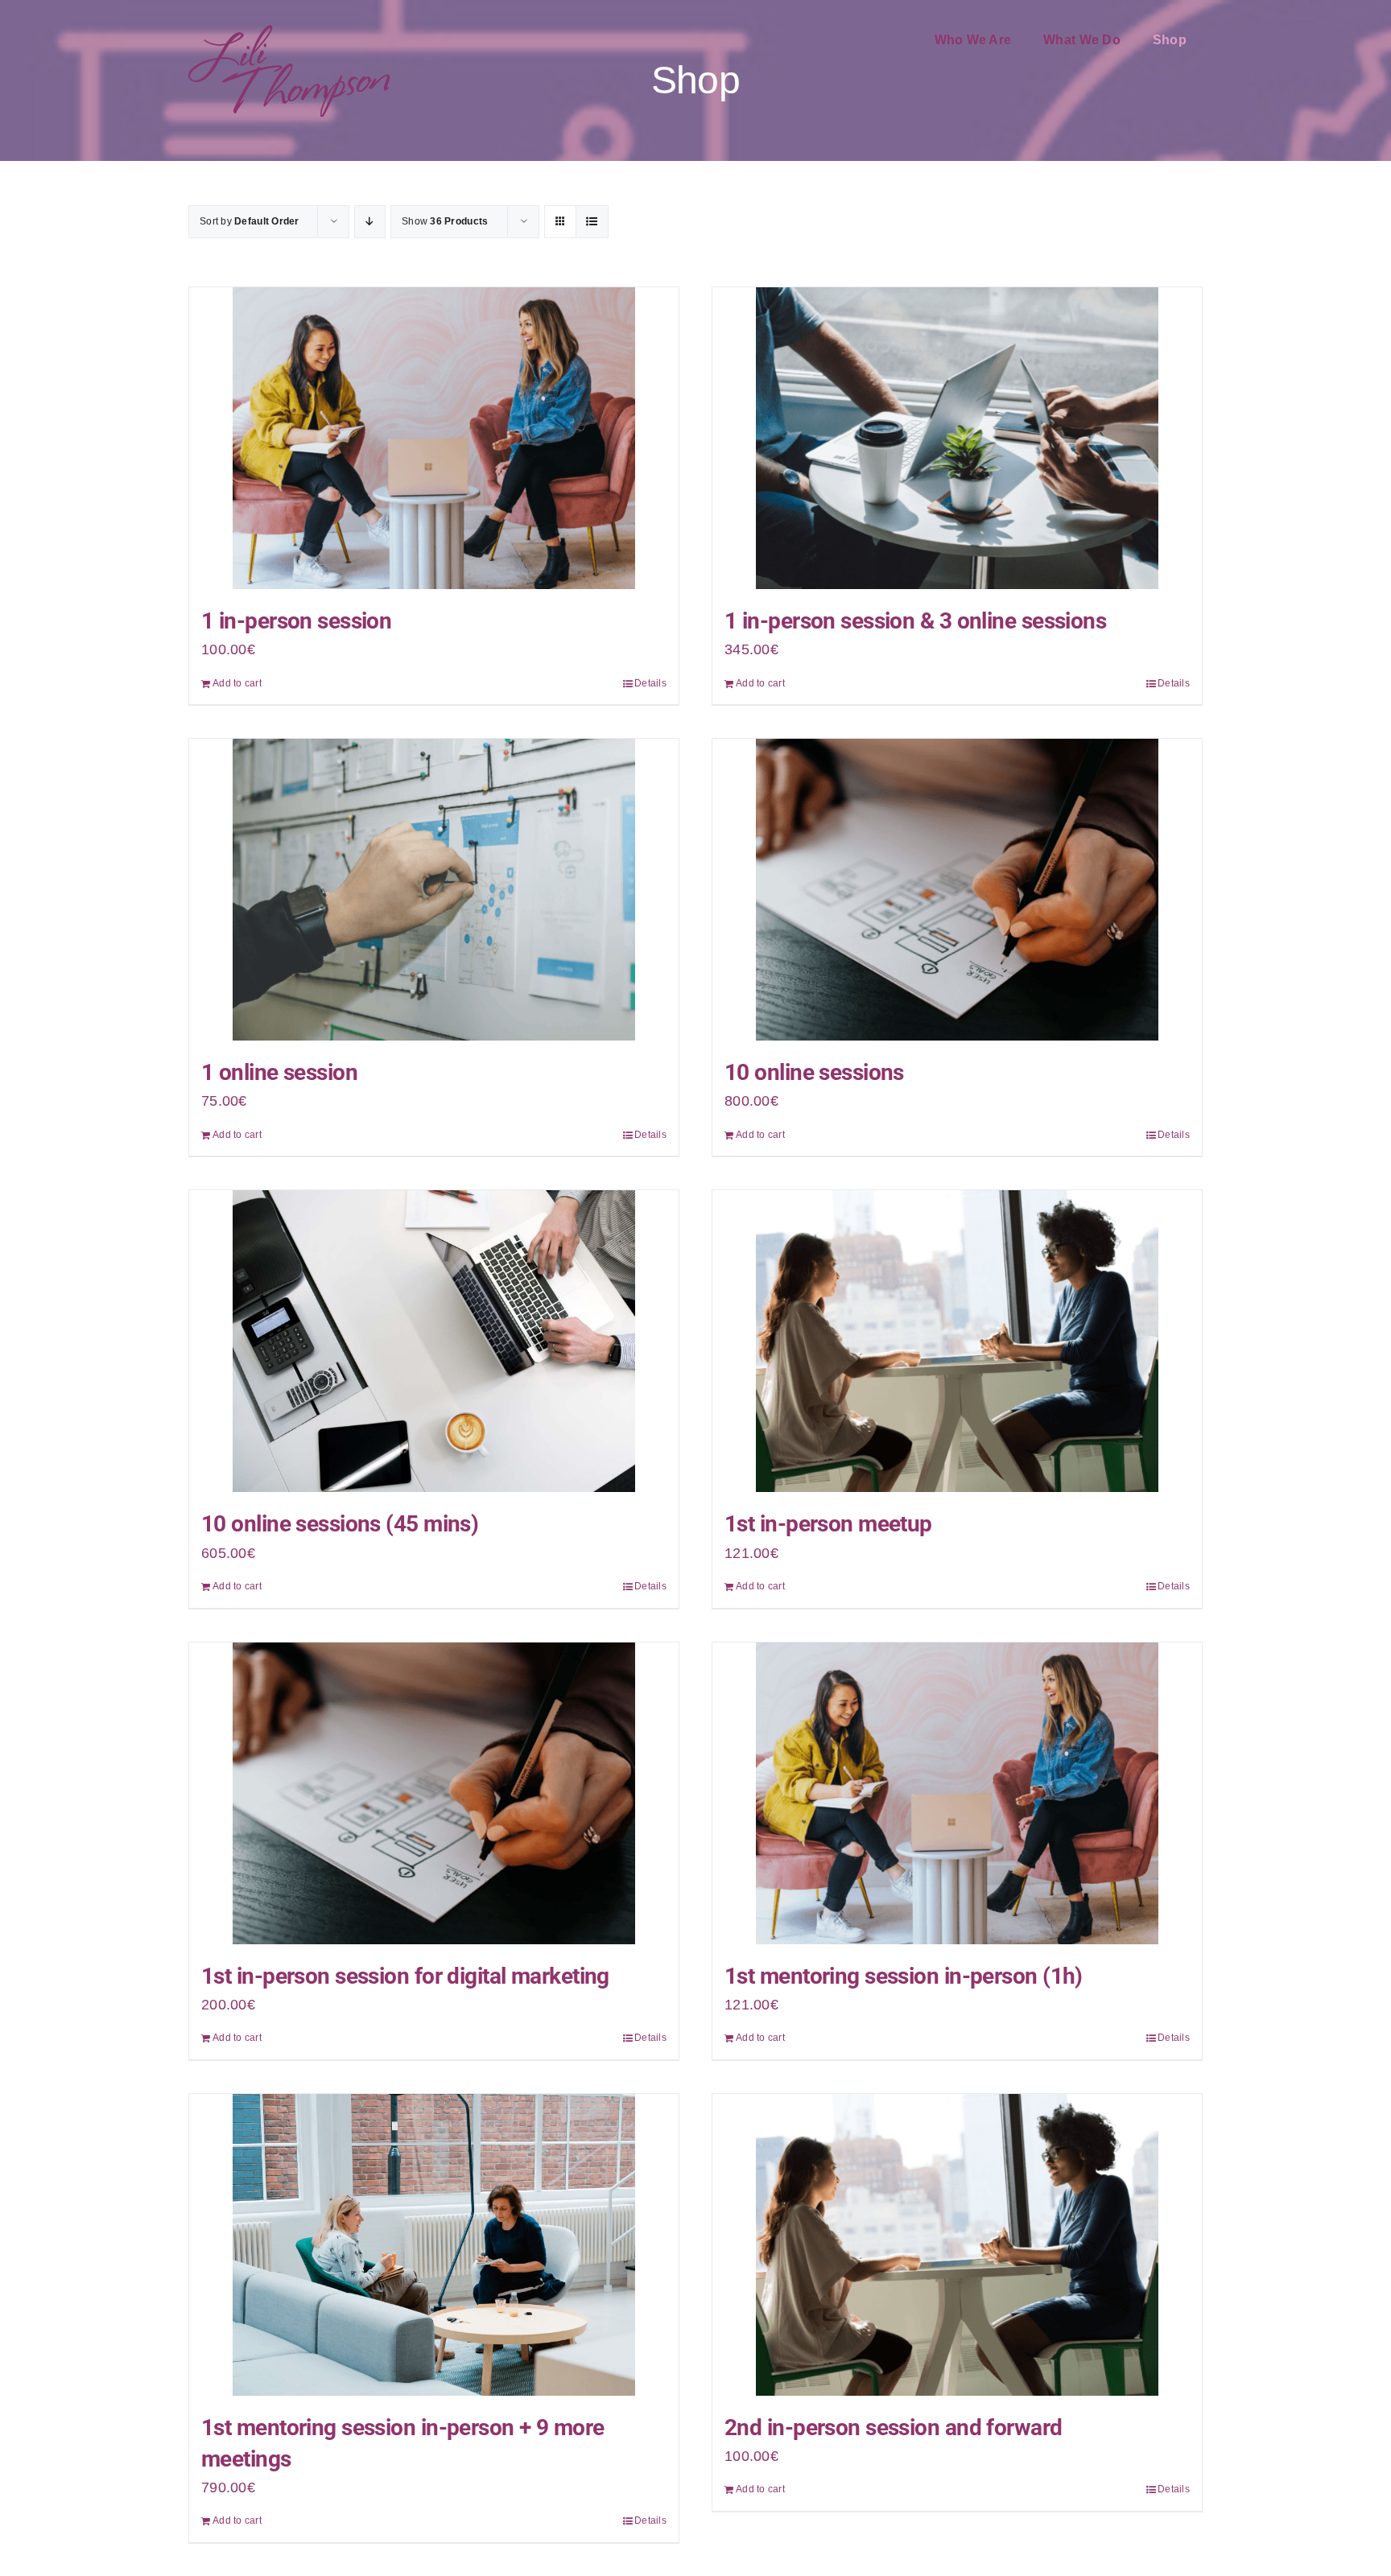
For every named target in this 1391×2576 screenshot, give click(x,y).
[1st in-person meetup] (957, 1341)
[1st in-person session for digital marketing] (434, 1793)
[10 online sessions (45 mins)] (434, 1341)
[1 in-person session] (434, 438)
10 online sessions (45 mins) (340, 1524)
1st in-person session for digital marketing (405, 1976)
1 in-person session (296, 621)
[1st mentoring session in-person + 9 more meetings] (434, 2245)
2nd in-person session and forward (894, 2428)
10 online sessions (814, 1072)
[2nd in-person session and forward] (957, 2245)
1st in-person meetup (828, 1524)
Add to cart (237, 683)
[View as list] (592, 222)
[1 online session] (434, 890)
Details (650, 683)
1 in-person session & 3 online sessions (915, 621)
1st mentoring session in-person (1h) (904, 1976)
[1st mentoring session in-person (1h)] (957, 1793)
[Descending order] (370, 222)
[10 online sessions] (957, 890)
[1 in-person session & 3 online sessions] (957, 438)
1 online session (279, 1072)
